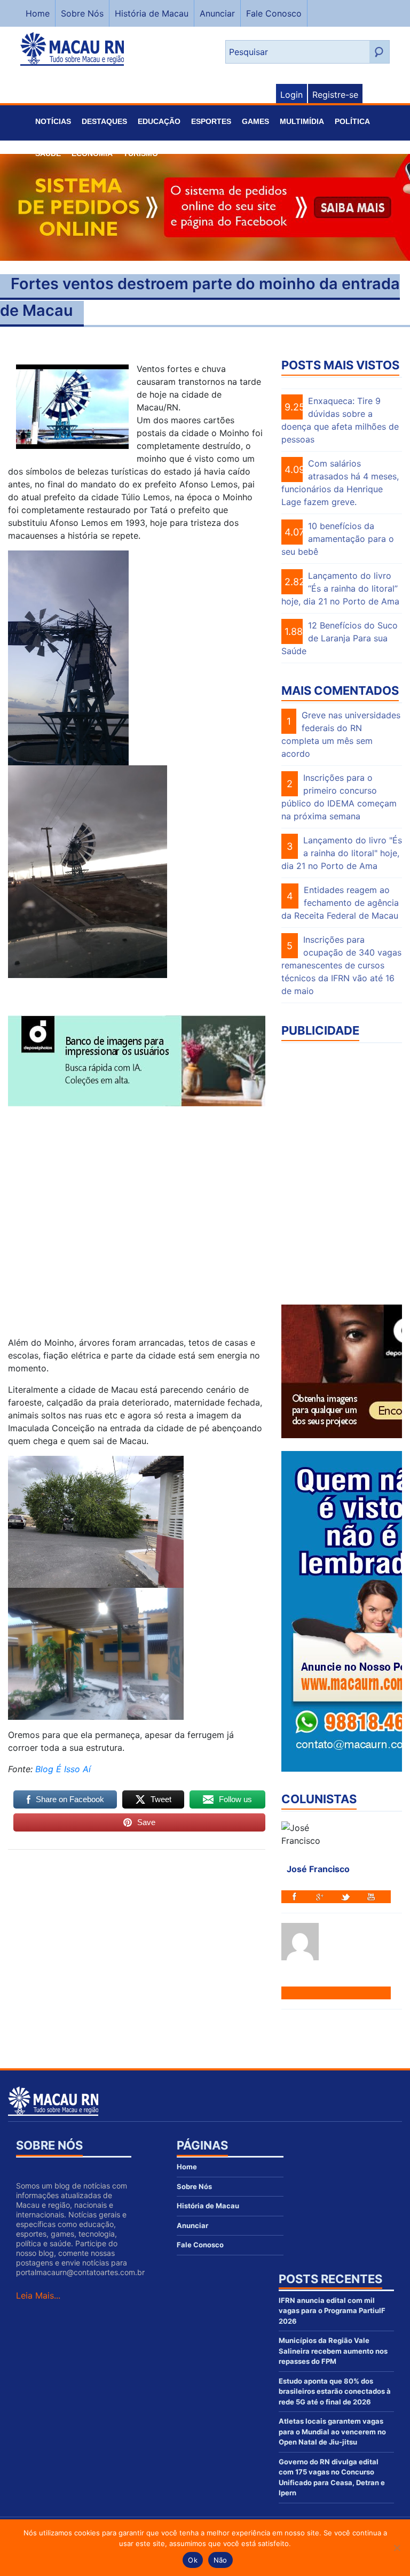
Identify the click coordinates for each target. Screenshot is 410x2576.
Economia (92, 153)
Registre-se (335, 95)
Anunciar (217, 13)
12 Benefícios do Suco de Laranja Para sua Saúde (340, 638)
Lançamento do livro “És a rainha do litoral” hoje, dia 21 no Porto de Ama (340, 588)
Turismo (141, 153)
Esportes (211, 121)
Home (38, 13)
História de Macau (152, 13)
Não (220, 2560)
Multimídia (302, 121)
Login (291, 95)
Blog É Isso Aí (63, 1769)
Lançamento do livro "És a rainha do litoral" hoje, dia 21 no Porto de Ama (342, 853)
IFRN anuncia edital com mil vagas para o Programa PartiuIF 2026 (332, 2311)
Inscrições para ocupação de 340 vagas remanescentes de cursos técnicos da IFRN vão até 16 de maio (341, 965)
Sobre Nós (82, 13)
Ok (193, 2560)
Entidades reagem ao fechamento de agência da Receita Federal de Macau (340, 903)
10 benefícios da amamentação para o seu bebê (338, 539)
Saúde (48, 153)
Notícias (53, 121)
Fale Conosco (274, 13)
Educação (159, 121)
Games (255, 121)
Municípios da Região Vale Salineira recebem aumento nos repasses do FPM (333, 2351)
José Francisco (318, 1869)
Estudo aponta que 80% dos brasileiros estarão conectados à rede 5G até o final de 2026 (335, 2391)
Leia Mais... (38, 2295)
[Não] (397, 2548)
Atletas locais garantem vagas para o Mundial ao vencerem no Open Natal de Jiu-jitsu (332, 2431)
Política (352, 121)
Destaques (104, 121)
